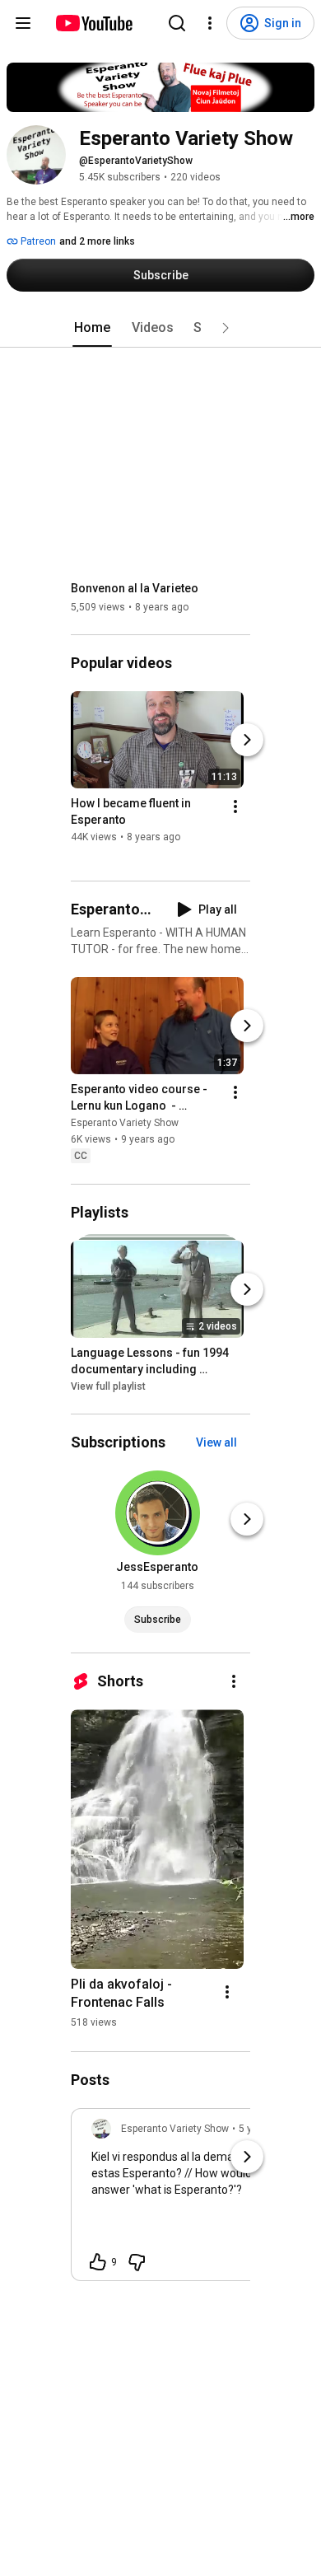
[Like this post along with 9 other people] (98, 2262)
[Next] (247, 740)
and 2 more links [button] (97, 241)
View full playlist (108, 1386)
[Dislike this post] (137, 2262)
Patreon (37, 241)
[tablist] (160, 328)
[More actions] (235, 806)
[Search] (177, 23)
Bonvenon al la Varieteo (135, 588)
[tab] (92, 328)
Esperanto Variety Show (125, 1124)
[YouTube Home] (93, 23)
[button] (226, 328)
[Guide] (23, 23)
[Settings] (210, 23)
